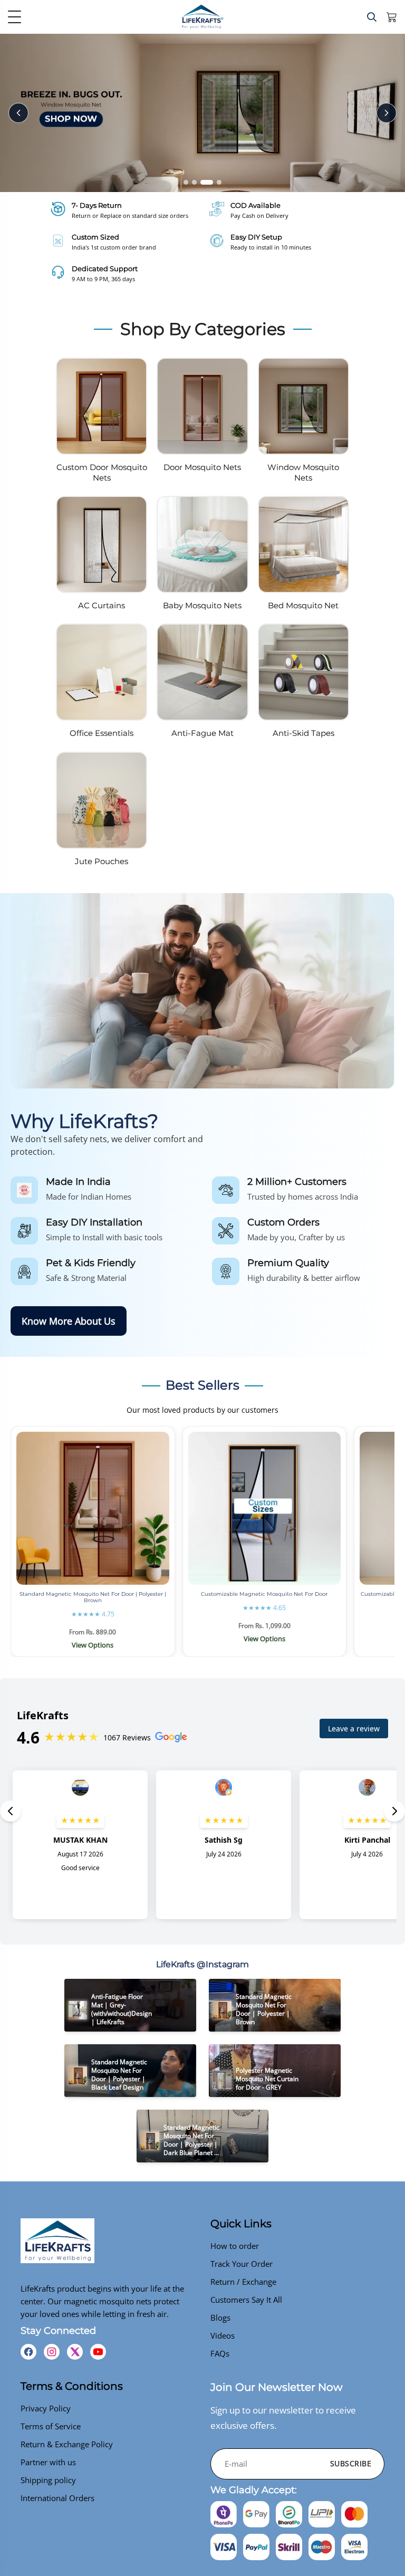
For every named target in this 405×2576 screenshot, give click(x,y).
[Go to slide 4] (219, 182)
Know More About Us (69, 1321)
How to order (235, 2246)
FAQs (220, 2353)
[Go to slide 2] (194, 182)
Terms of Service (51, 2426)
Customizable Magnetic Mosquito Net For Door (264, 1594)
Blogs (220, 2318)
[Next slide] (387, 113)
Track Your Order (242, 2264)
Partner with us (48, 2462)
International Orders (57, 2498)
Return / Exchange (243, 2282)
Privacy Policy (46, 2408)
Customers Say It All (246, 2300)
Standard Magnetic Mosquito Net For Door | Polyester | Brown (93, 1597)
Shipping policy (48, 2480)
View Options (93, 1645)
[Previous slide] (18, 113)
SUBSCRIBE (351, 2463)
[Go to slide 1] (186, 182)
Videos (223, 2335)
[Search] (372, 17)
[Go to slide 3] (207, 182)
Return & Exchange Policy (67, 2444)
